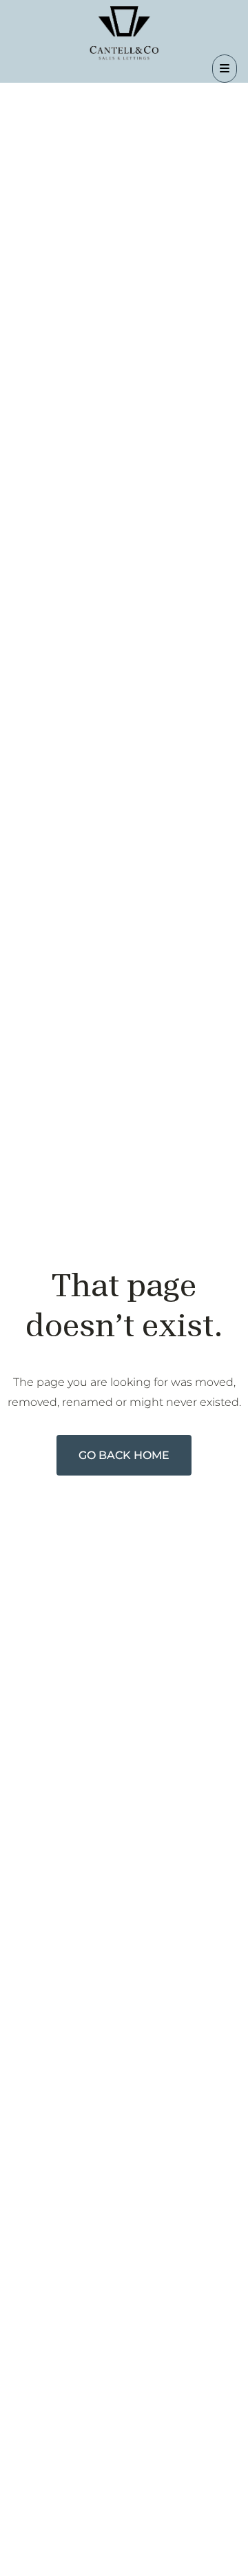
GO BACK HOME (124, 1455)
